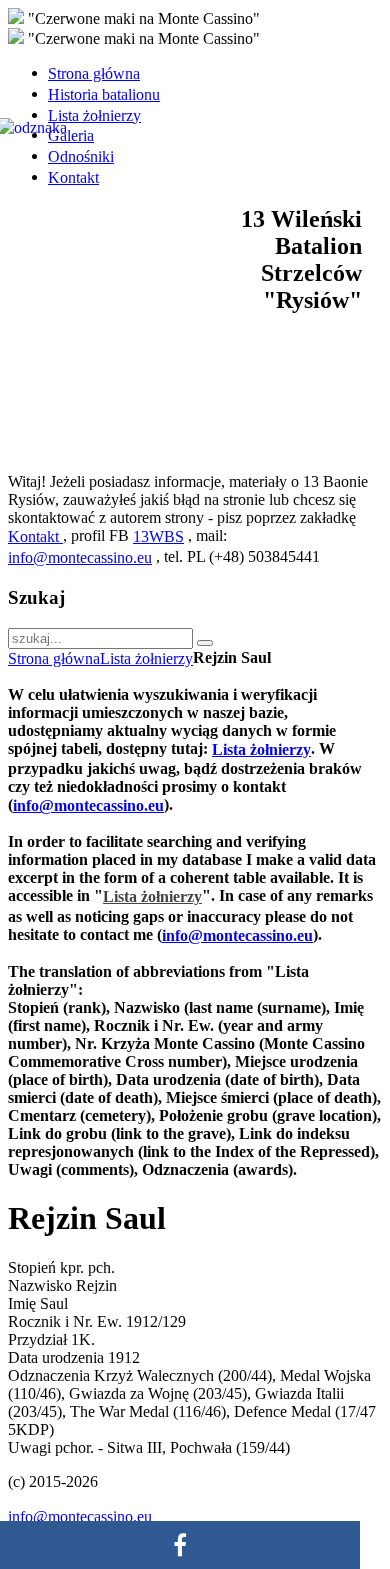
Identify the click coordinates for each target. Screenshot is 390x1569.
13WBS (158, 536)
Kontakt (35, 536)
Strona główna (54, 658)
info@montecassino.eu (80, 557)
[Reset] (205, 643)
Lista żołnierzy (146, 658)
